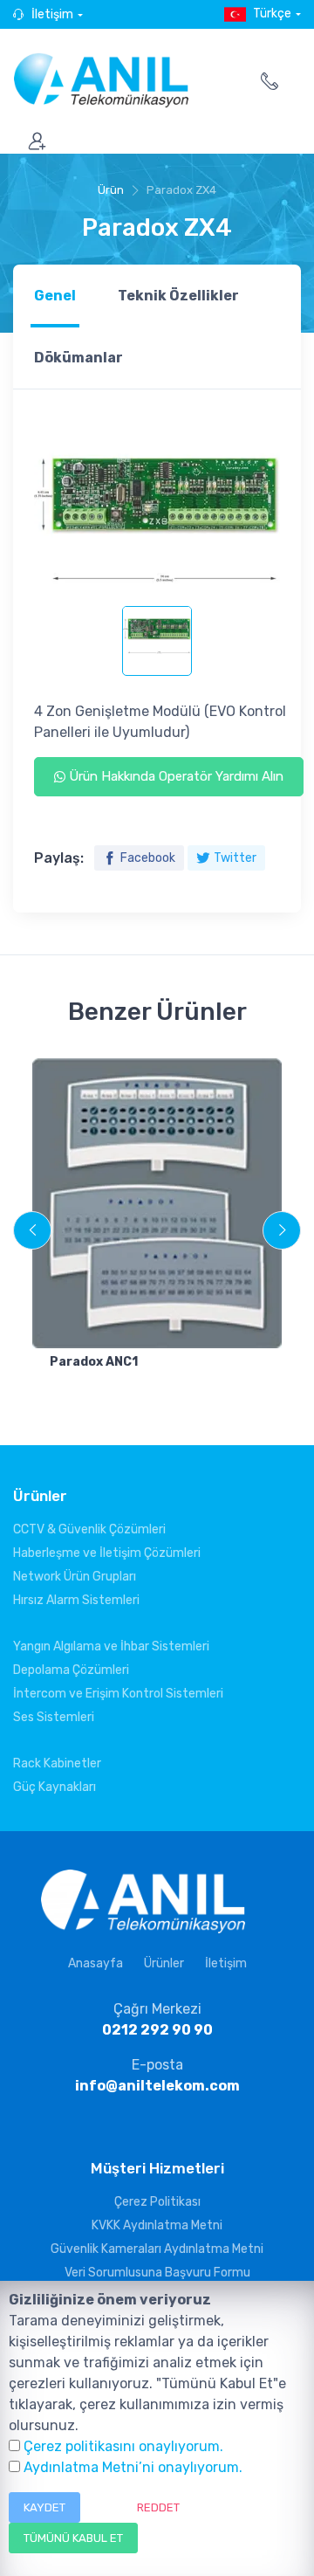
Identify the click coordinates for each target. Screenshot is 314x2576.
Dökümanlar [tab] (78, 358)
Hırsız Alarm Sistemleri (76, 1600)
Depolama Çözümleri (71, 1670)
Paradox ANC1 (94, 1362)
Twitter (235, 858)
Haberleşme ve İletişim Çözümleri (107, 1553)
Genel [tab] (55, 296)
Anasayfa (96, 1963)
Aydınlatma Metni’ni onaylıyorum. (133, 2467)
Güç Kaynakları (55, 1787)
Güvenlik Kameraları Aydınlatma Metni (157, 2249)
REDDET (158, 2507)
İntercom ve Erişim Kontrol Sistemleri (118, 1694)
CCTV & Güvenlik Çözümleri (89, 1529)
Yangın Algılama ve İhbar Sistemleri (111, 1646)
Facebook (148, 858)
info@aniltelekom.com (157, 2086)
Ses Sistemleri (54, 1717)
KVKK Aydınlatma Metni (157, 2225)
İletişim (52, 14)
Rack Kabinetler (57, 1763)
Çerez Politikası (157, 2202)
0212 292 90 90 (157, 2030)
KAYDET (44, 2507)
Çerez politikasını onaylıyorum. (123, 2446)
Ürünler (164, 1963)
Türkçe (272, 14)
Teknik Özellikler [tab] (178, 296)
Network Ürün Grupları (75, 1577)
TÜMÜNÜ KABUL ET (73, 2538)
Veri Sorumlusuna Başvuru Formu (157, 2273)
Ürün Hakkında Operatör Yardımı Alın (174, 776)
